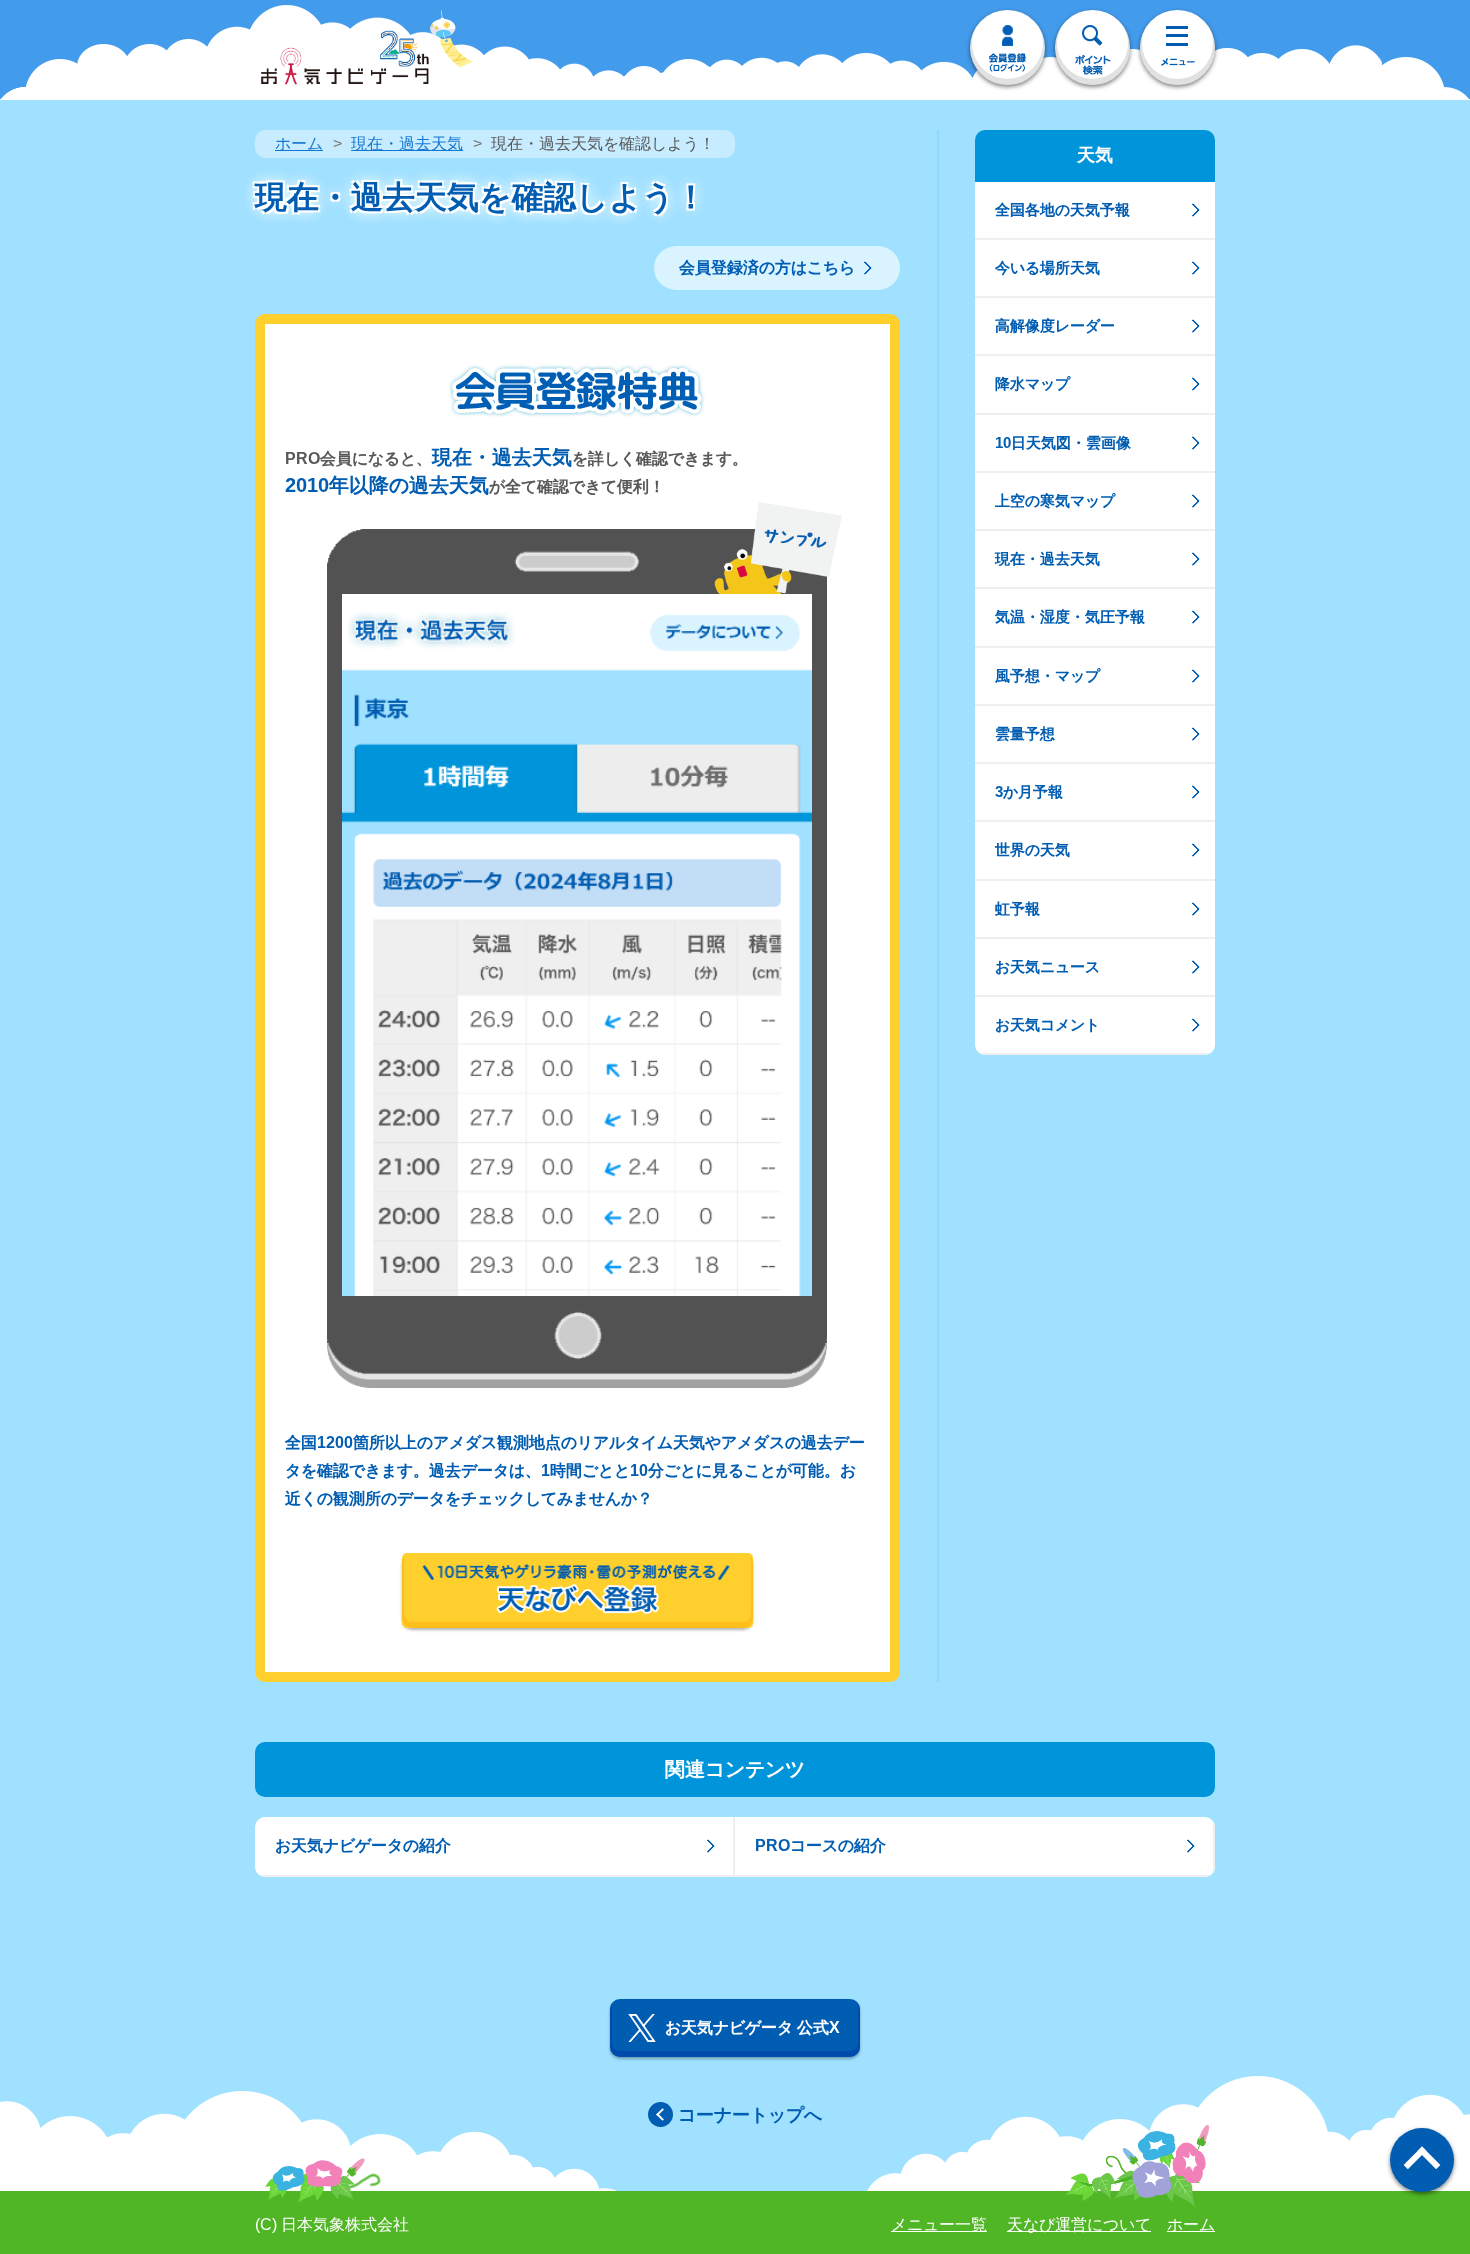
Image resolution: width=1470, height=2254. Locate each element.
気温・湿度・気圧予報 (1070, 616)
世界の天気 (1032, 849)
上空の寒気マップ (1055, 500)
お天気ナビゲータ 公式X (752, 2027)
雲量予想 (1025, 733)
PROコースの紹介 (820, 1845)
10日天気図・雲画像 (1063, 442)
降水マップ (1032, 383)
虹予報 (1017, 908)
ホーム (299, 143)
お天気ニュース (1047, 966)
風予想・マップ (1047, 675)
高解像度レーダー (1055, 325)
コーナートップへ (750, 2115)
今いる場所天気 (1047, 267)
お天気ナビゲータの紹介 (363, 1845)
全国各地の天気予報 (1062, 209)
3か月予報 (1029, 791)
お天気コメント (1047, 1024)
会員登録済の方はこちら (767, 267)
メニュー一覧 (939, 2224)
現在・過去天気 (407, 143)
